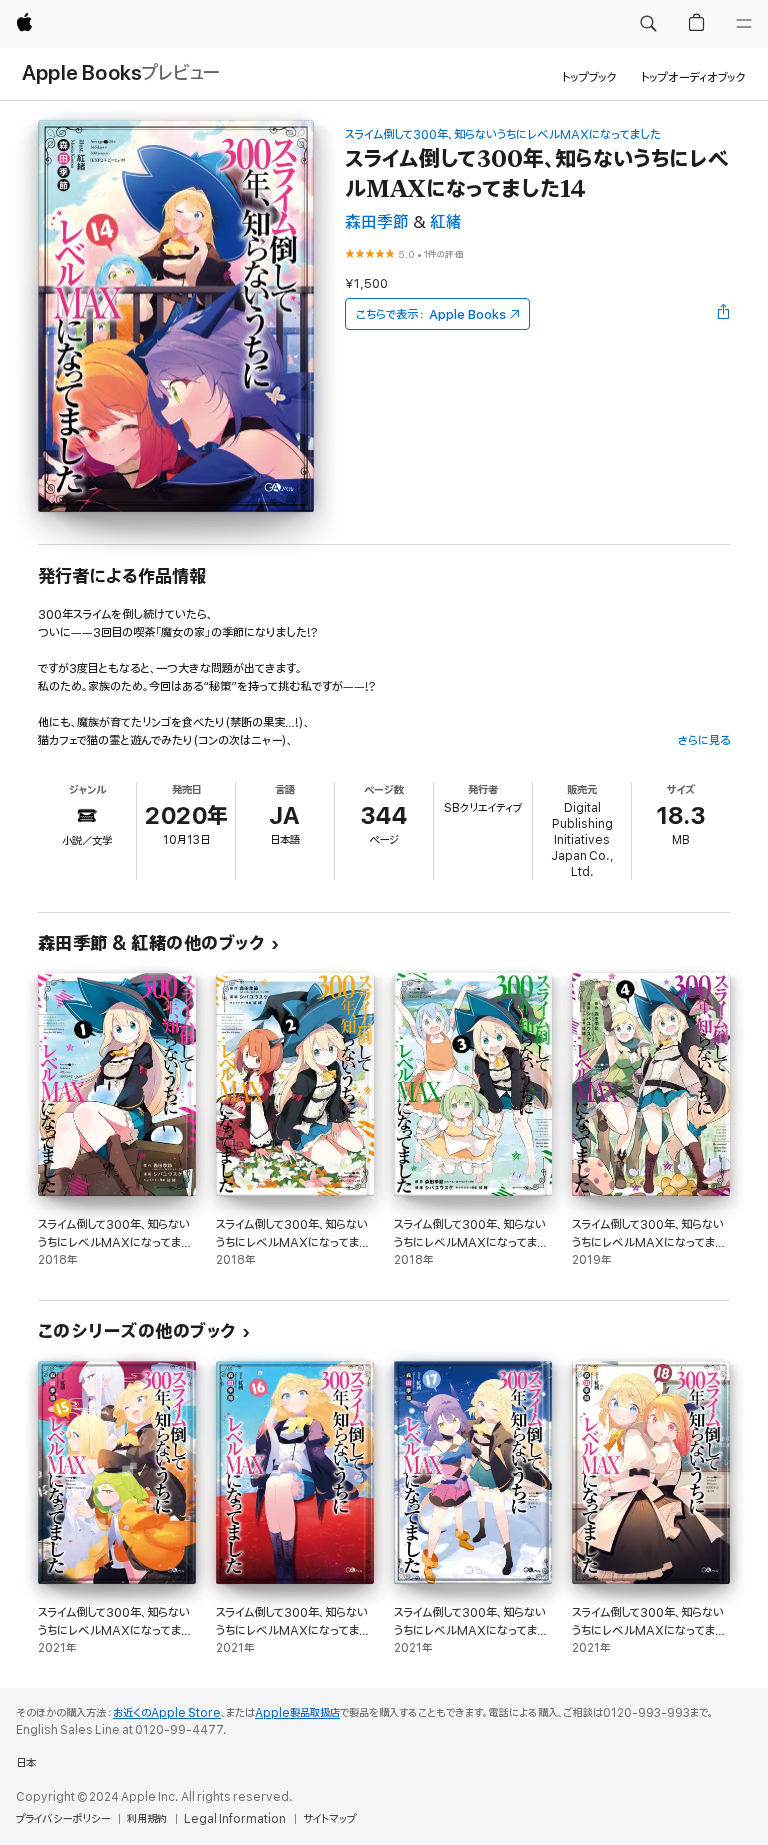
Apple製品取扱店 (297, 1713)
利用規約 (147, 1819)
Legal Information (235, 1819)
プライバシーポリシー (63, 1819)
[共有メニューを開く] (724, 314)
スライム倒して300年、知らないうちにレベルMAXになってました (503, 134)
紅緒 (446, 222)
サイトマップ (329, 1819)
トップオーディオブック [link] (693, 77)
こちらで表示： (431, 314)
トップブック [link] (589, 77)
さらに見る (703, 740)
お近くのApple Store (167, 1713)
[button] (648, 24)
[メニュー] (744, 24)
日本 (26, 1763)
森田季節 (377, 222)
